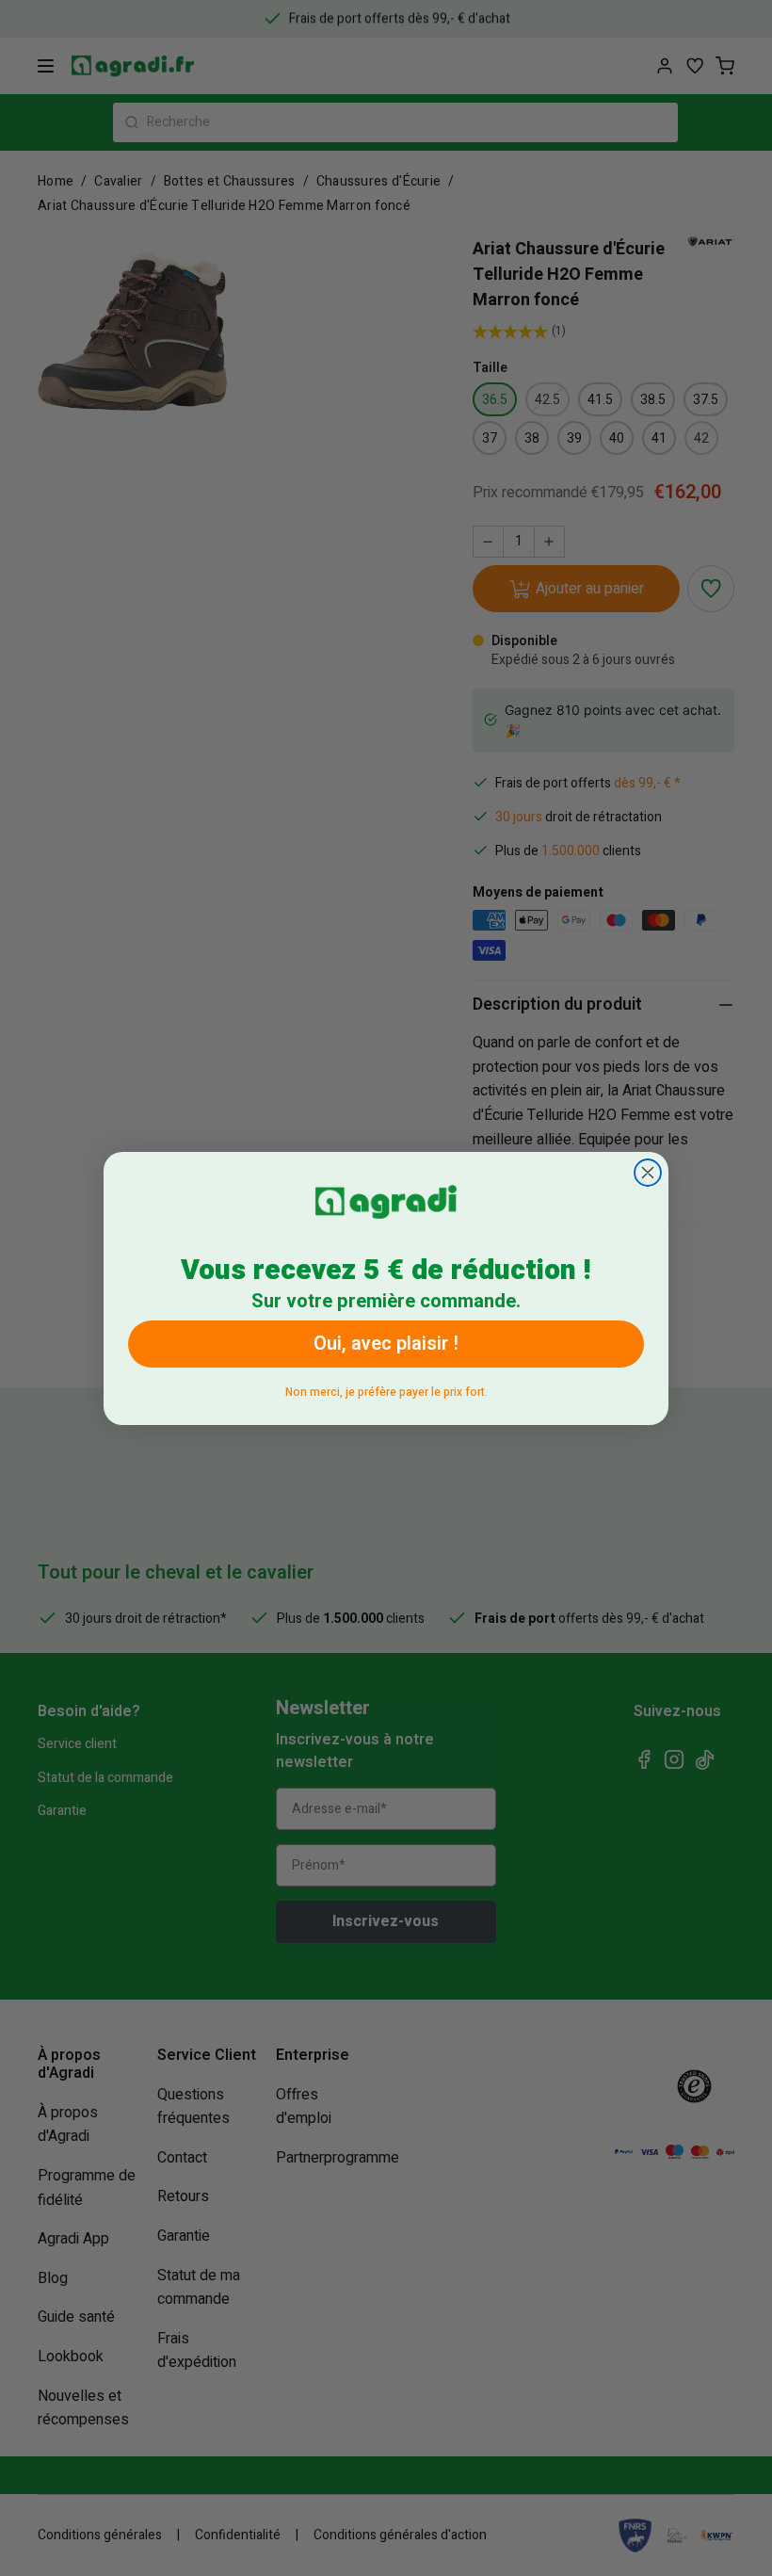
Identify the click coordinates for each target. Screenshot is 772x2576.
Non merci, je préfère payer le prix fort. (386, 1389)
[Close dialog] (648, 1173)
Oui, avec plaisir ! (386, 1344)
